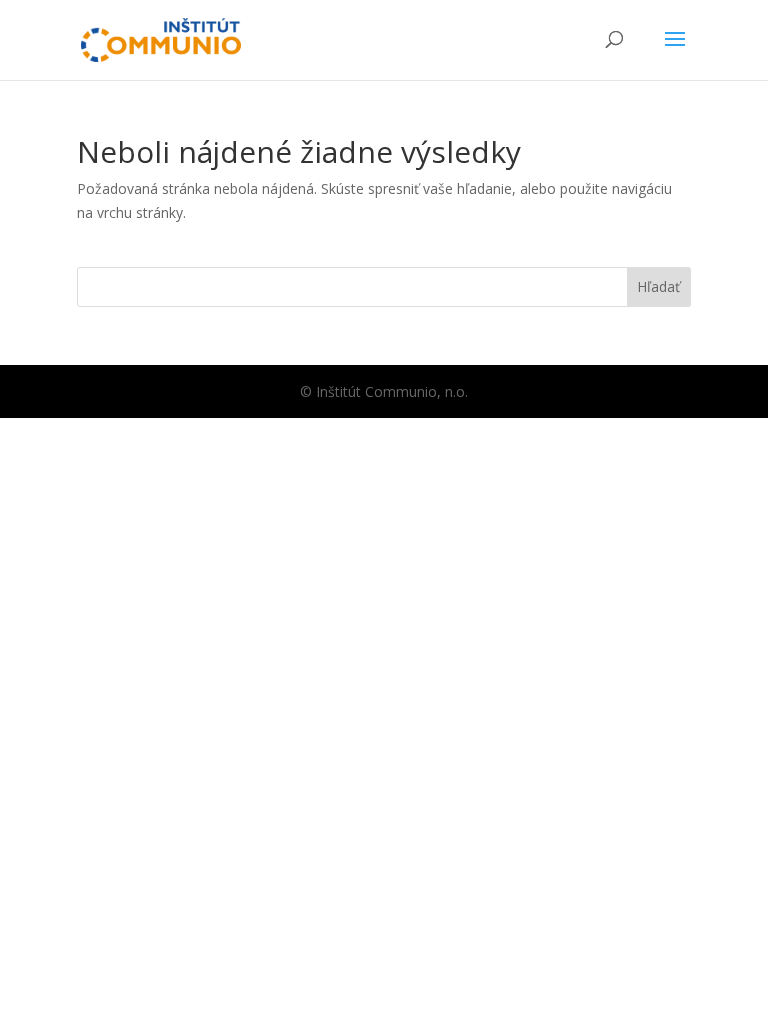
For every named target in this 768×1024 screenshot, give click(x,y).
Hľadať (658, 286)
